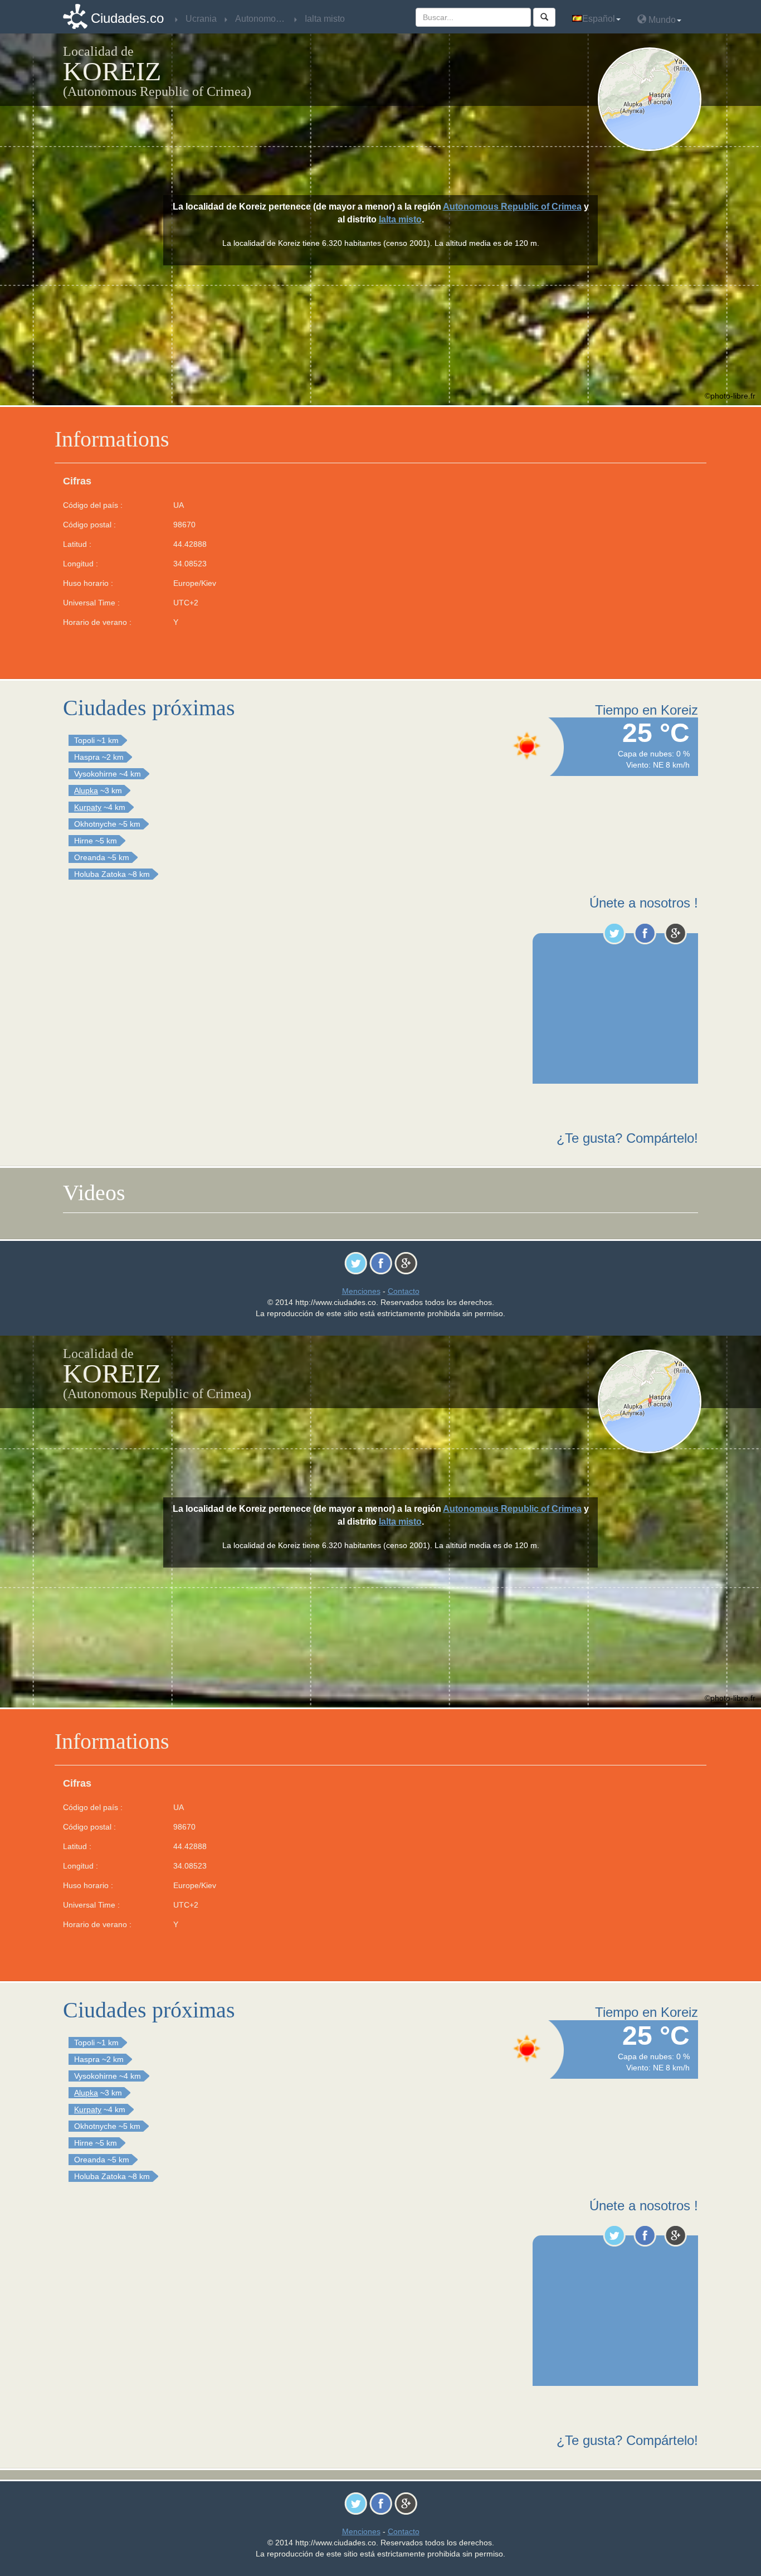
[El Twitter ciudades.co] (614, 933)
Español (599, 19)
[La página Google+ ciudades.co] (675, 933)
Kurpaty (88, 807)
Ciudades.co (127, 18)
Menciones (361, 1291)
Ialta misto (400, 219)
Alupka (86, 790)
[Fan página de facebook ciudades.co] (645, 933)
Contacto (404, 1291)
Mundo (661, 20)
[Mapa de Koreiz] (652, 99)
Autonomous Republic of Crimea (512, 207)
